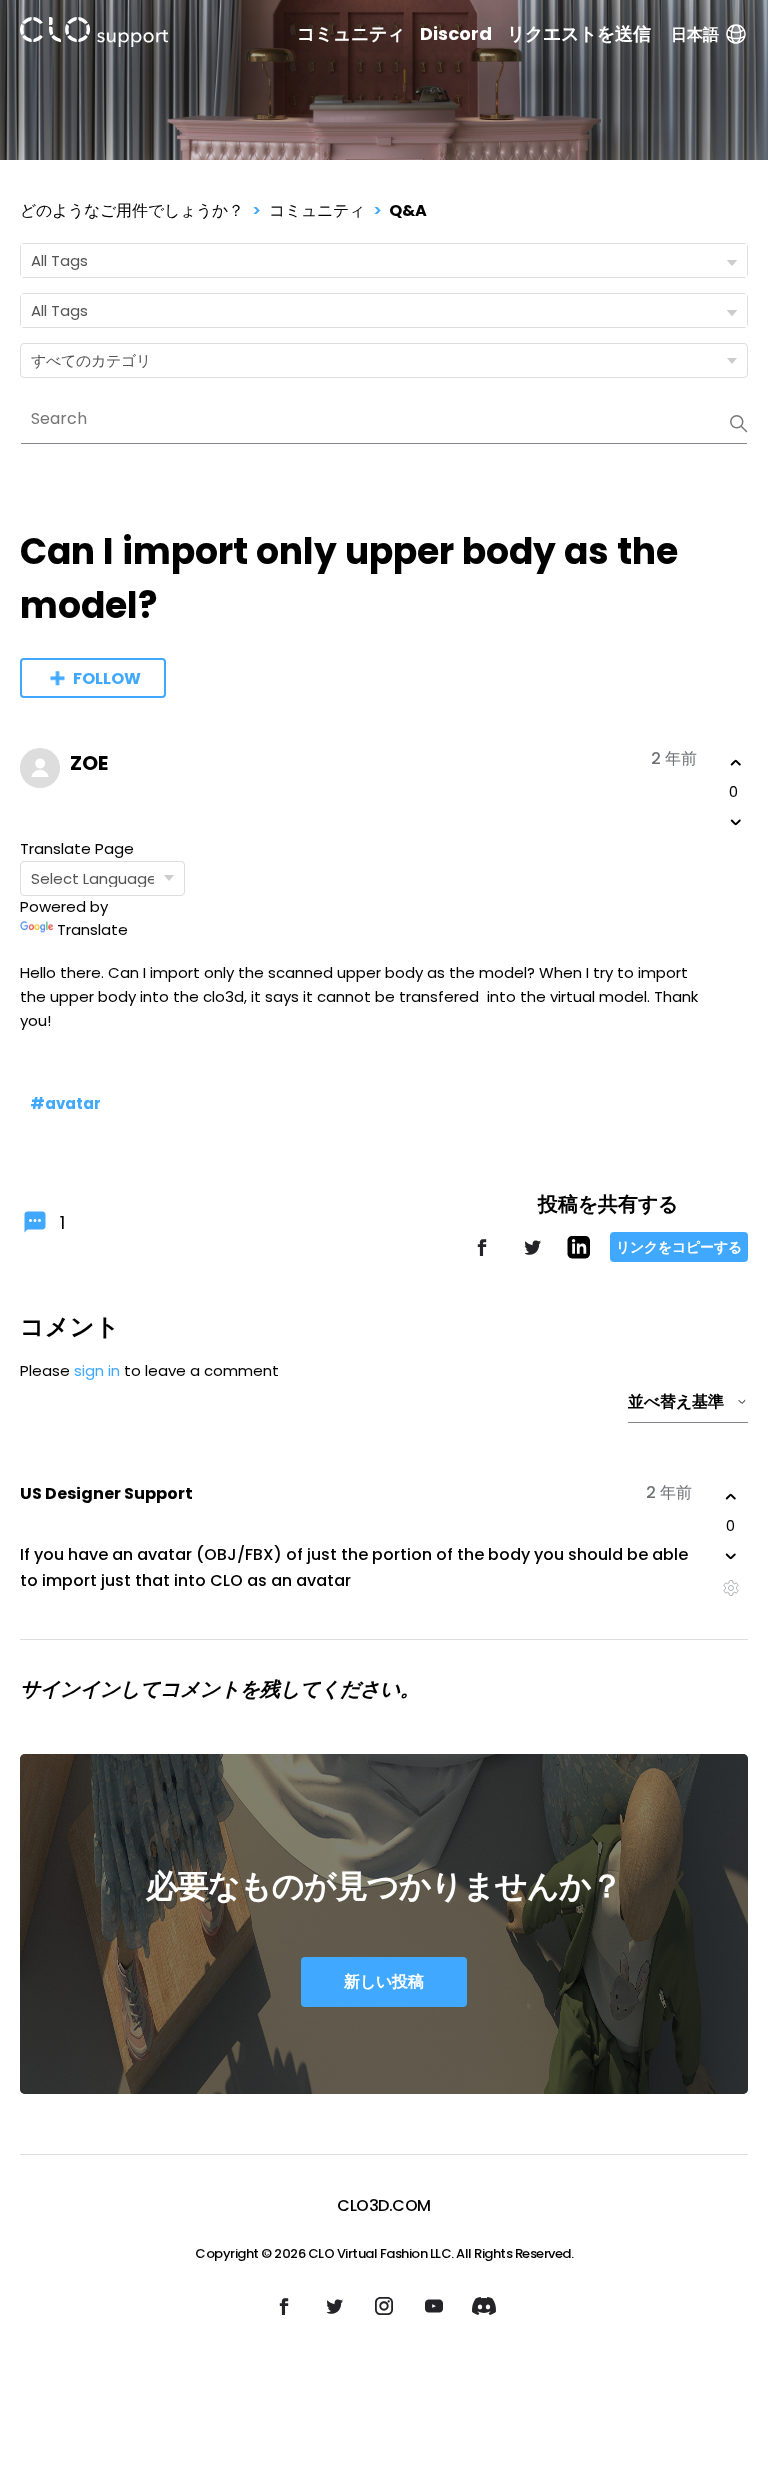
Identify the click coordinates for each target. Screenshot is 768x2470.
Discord (456, 34)
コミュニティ (351, 34)
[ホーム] (94, 35)
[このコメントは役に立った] (731, 1497)
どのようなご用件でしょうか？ (132, 210)
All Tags (59, 260)
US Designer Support (106, 1493)
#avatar (65, 1103)
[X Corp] (532, 1256)
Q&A (408, 210)
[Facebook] (482, 1256)
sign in (97, 1370)
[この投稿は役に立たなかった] (736, 822)
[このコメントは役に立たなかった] (731, 1556)
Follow (107, 678)
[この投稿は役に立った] (736, 763)
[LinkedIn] (578, 1253)
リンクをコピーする (679, 1247)
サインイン (70, 1689)
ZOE (89, 763)
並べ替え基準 (676, 1401)
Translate (92, 929)
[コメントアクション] (730, 1588)
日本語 (695, 34)
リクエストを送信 (579, 34)
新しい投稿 (384, 1981)
